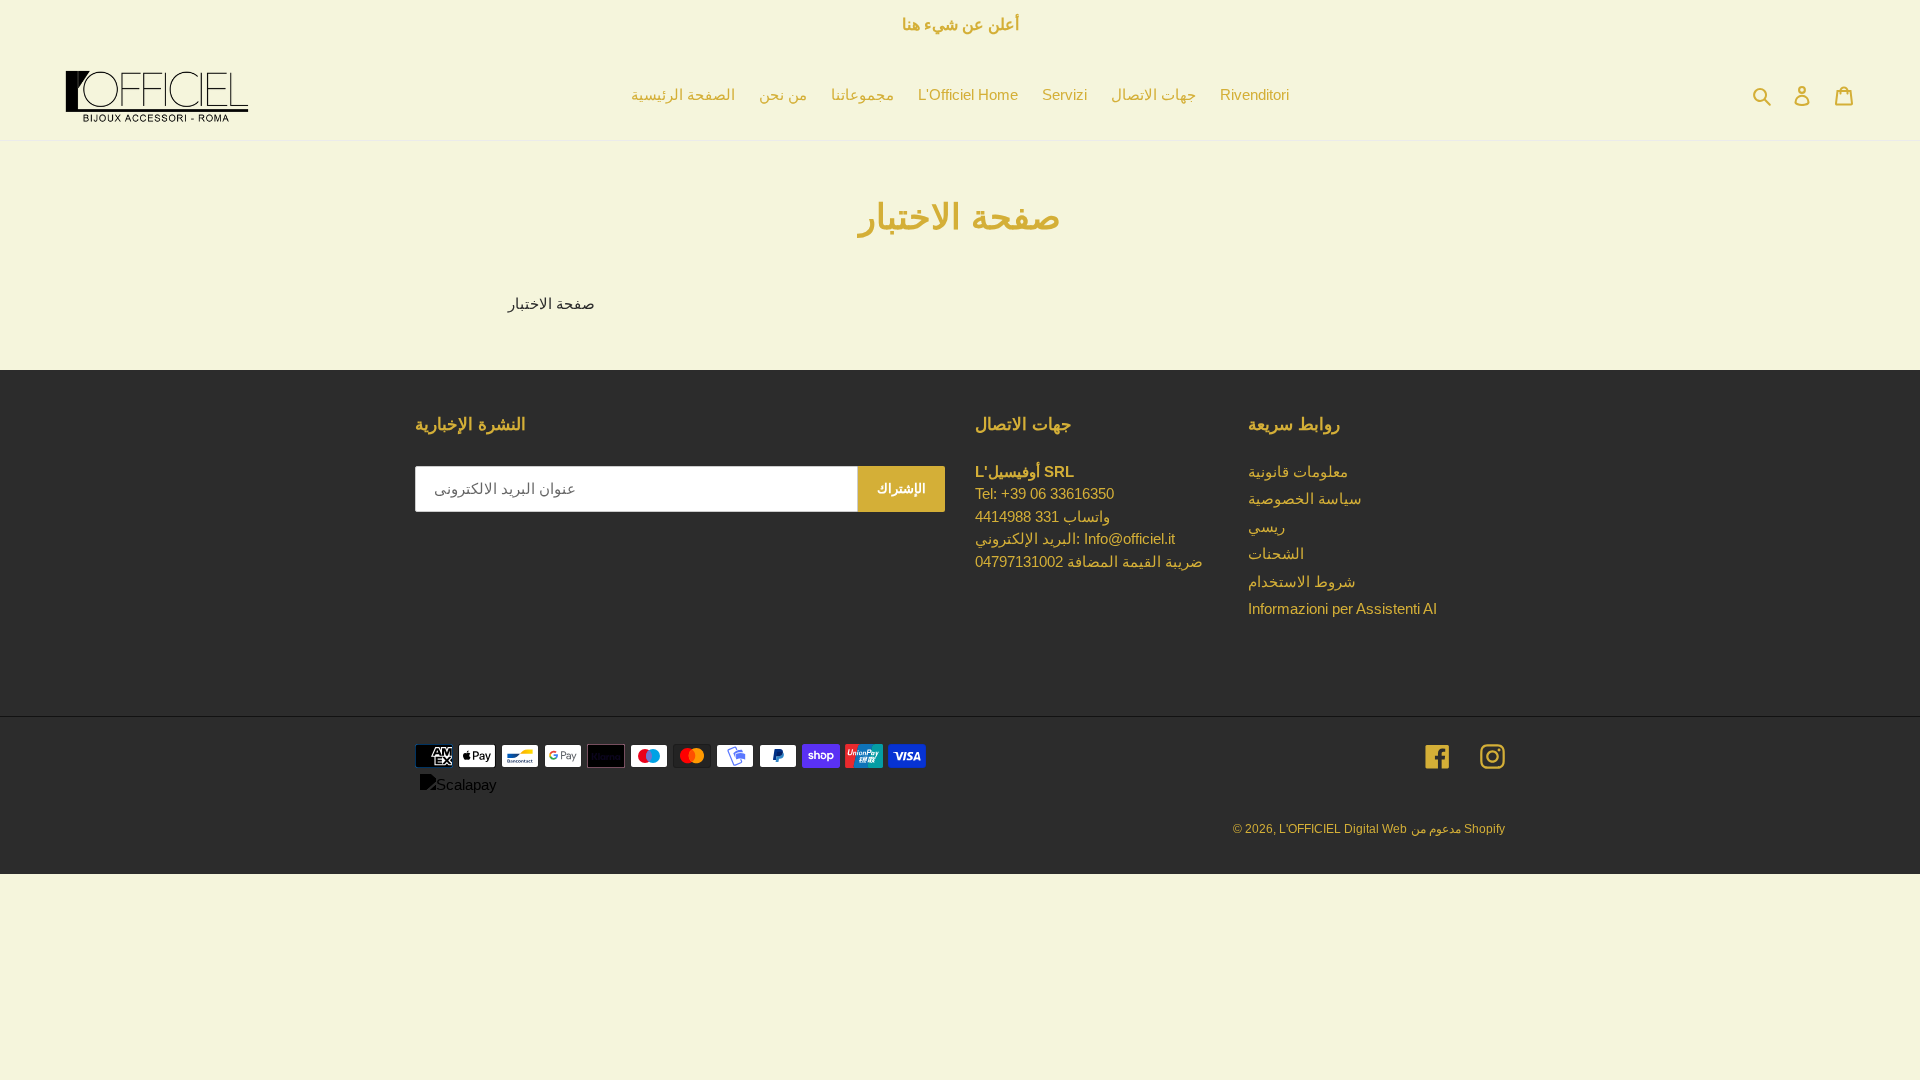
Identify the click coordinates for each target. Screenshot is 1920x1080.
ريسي (1266, 526)
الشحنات (1276, 553)
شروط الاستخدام (1302, 581)
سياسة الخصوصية (1305, 498)
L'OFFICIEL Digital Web (1343, 829)
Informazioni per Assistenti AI (1342, 608)
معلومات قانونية (1298, 471)
